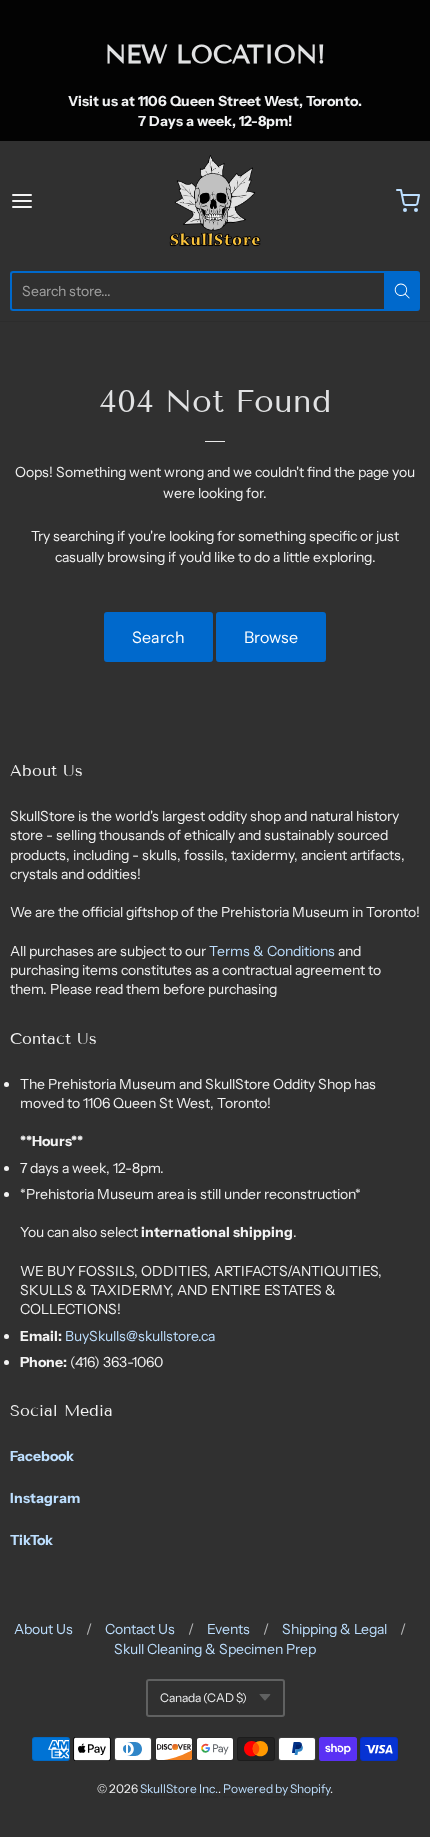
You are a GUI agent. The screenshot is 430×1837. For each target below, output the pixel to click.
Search (158, 637)
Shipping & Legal (334, 1629)
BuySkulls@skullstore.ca (140, 1336)
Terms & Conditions (273, 951)
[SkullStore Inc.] (215, 201)
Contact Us (140, 1629)
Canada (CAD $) (203, 1697)
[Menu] (51, 201)
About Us (43, 1629)
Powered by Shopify (276, 1788)
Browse (271, 637)
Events (228, 1629)
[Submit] (402, 291)
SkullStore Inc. (179, 1788)
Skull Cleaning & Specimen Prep (215, 1649)
